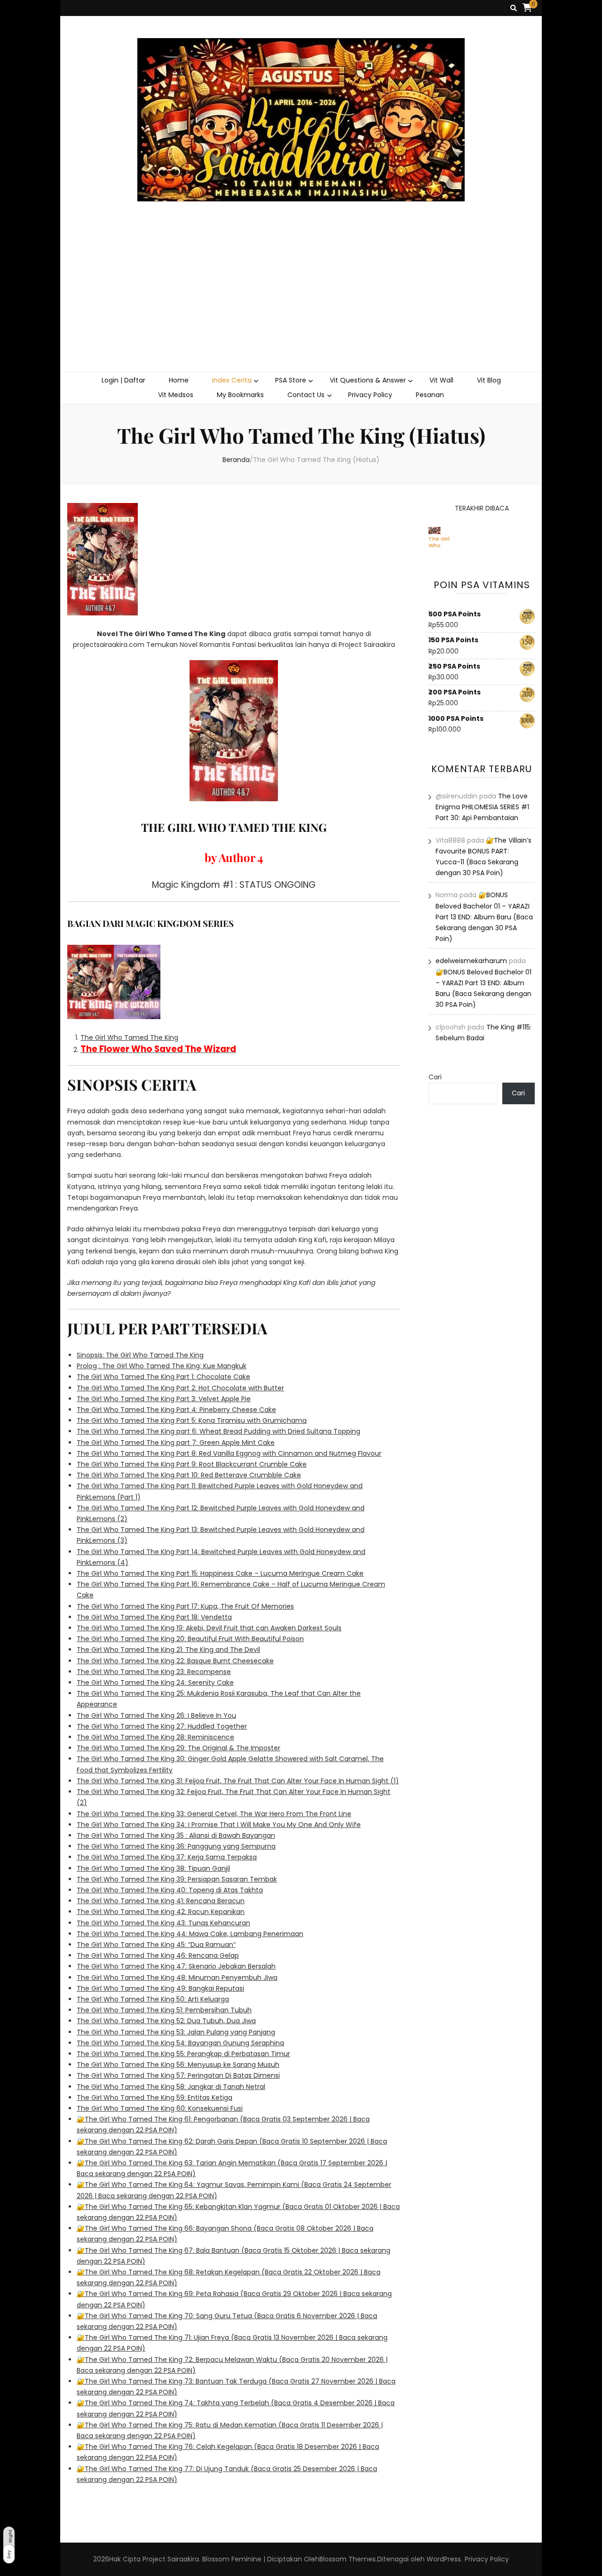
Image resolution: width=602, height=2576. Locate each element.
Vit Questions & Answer (368, 380)
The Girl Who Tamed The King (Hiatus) (440, 542)
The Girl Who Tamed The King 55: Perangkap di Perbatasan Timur (183, 2054)
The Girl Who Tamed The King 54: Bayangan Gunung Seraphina (180, 2043)
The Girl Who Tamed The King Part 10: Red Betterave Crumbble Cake (189, 1475)
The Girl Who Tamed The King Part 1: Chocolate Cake (163, 1377)
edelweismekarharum (471, 961)
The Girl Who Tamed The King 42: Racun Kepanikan (161, 1912)
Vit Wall (441, 380)
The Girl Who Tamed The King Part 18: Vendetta (154, 1617)
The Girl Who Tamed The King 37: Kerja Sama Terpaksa (167, 1857)
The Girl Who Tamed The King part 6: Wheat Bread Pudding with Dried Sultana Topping (218, 1431)
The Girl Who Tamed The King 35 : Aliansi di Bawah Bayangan (176, 1835)
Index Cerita (232, 380)
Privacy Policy (370, 395)
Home (179, 380)
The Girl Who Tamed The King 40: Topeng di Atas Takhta (170, 1890)
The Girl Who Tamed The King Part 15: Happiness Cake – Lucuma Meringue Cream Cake (220, 1573)
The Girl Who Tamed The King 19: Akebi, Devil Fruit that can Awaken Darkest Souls (209, 1628)
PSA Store (291, 380)
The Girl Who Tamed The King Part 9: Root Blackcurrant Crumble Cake (192, 1464)
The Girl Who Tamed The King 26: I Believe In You (156, 1715)
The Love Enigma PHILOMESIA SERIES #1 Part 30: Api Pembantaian (482, 807)
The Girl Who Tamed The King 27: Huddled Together (162, 1726)
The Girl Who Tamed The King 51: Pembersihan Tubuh (164, 2010)
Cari (435, 1077)
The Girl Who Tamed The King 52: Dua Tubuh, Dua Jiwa (166, 2021)
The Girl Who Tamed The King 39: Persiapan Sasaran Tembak (177, 1879)
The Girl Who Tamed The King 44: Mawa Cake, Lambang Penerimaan (190, 1934)
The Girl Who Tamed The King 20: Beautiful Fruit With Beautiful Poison (190, 1639)
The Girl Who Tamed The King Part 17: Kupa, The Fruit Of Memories (185, 1606)
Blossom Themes (348, 2559)
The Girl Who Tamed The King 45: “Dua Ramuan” (156, 1945)
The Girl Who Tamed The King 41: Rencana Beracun (161, 1901)
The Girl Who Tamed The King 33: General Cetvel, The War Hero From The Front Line (214, 1814)
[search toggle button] (514, 8)
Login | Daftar (123, 380)
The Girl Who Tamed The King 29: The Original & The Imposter (178, 1748)
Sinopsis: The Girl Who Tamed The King (140, 1355)
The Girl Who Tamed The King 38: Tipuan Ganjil (153, 1868)
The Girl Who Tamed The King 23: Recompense (154, 1672)
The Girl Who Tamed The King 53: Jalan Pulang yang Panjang (176, 2032)
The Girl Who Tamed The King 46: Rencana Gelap (158, 1955)
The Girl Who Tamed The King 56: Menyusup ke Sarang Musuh (178, 2065)
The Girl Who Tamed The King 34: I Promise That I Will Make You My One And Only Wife (219, 1825)
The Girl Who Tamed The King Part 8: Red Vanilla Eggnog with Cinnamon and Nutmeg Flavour (229, 1453)
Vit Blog (489, 380)
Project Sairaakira (171, 2559)
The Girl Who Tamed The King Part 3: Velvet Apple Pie (164, 1399)
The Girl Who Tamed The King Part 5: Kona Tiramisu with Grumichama (192, 1420)
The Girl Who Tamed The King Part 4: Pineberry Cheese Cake (176, 1410)
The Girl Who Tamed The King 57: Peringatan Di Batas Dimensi (178, 2075)
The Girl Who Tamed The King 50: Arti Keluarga (153, 1999)
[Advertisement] (301, 301)
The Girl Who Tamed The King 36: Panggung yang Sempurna (176, 1846)
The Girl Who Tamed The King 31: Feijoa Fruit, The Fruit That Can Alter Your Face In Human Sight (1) (238, 1781)
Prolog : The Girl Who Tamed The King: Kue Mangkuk (162, 1366)
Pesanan (430, 395)
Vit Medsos (176, 395)
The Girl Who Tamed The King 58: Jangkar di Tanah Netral (171, 2087)
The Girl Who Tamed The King (129, 1037)
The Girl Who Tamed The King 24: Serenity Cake (155, 1683)
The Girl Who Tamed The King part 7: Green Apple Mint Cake (176, 1443)
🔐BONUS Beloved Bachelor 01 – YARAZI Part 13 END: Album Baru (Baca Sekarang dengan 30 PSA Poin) (484, 917)
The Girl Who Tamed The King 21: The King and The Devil (168, 1650)
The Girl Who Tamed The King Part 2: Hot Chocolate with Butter (180, 1388)
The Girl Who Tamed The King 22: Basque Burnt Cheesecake (175, 1661)
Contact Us (306, 395)
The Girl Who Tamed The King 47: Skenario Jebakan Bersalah (176, 1966)
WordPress (444, 2559)
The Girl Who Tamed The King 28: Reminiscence (155, 1737)
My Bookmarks (240, 395)
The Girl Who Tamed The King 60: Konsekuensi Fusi (160, 2108)
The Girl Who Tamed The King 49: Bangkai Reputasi (160, 1988)
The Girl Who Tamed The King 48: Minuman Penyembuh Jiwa (177, 1978)
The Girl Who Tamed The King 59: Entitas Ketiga (154, 2097)
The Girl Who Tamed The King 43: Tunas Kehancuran (163, 1923)
